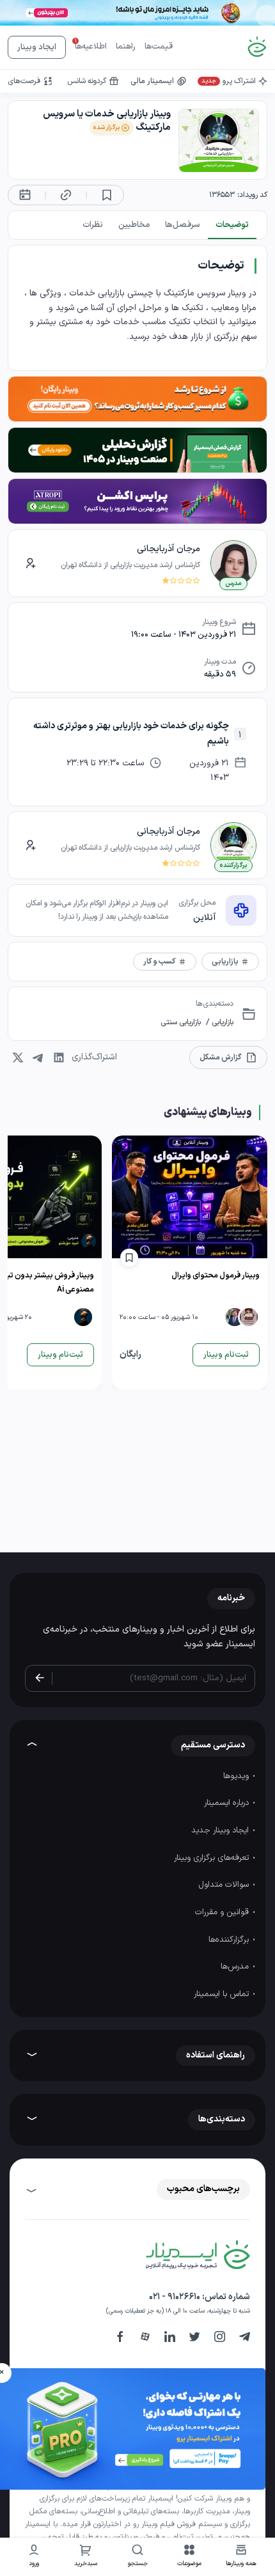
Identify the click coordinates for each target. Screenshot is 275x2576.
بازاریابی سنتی (181, 1022)
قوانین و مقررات (223, 1912)
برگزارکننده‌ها (230, 1940)
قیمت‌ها (159, 47)
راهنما (126, 47)
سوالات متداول (225, 1885)
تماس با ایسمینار (223, 1994)
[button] (190, 2557)
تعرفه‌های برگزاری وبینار (213, 1858)
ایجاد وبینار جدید (221, 1831)
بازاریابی (222, 1022)
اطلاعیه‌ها (91, 47)
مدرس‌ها (236, 1967)
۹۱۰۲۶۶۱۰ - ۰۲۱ (175, 2297)
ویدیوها (237, 1776)
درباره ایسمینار (228, 1803)
